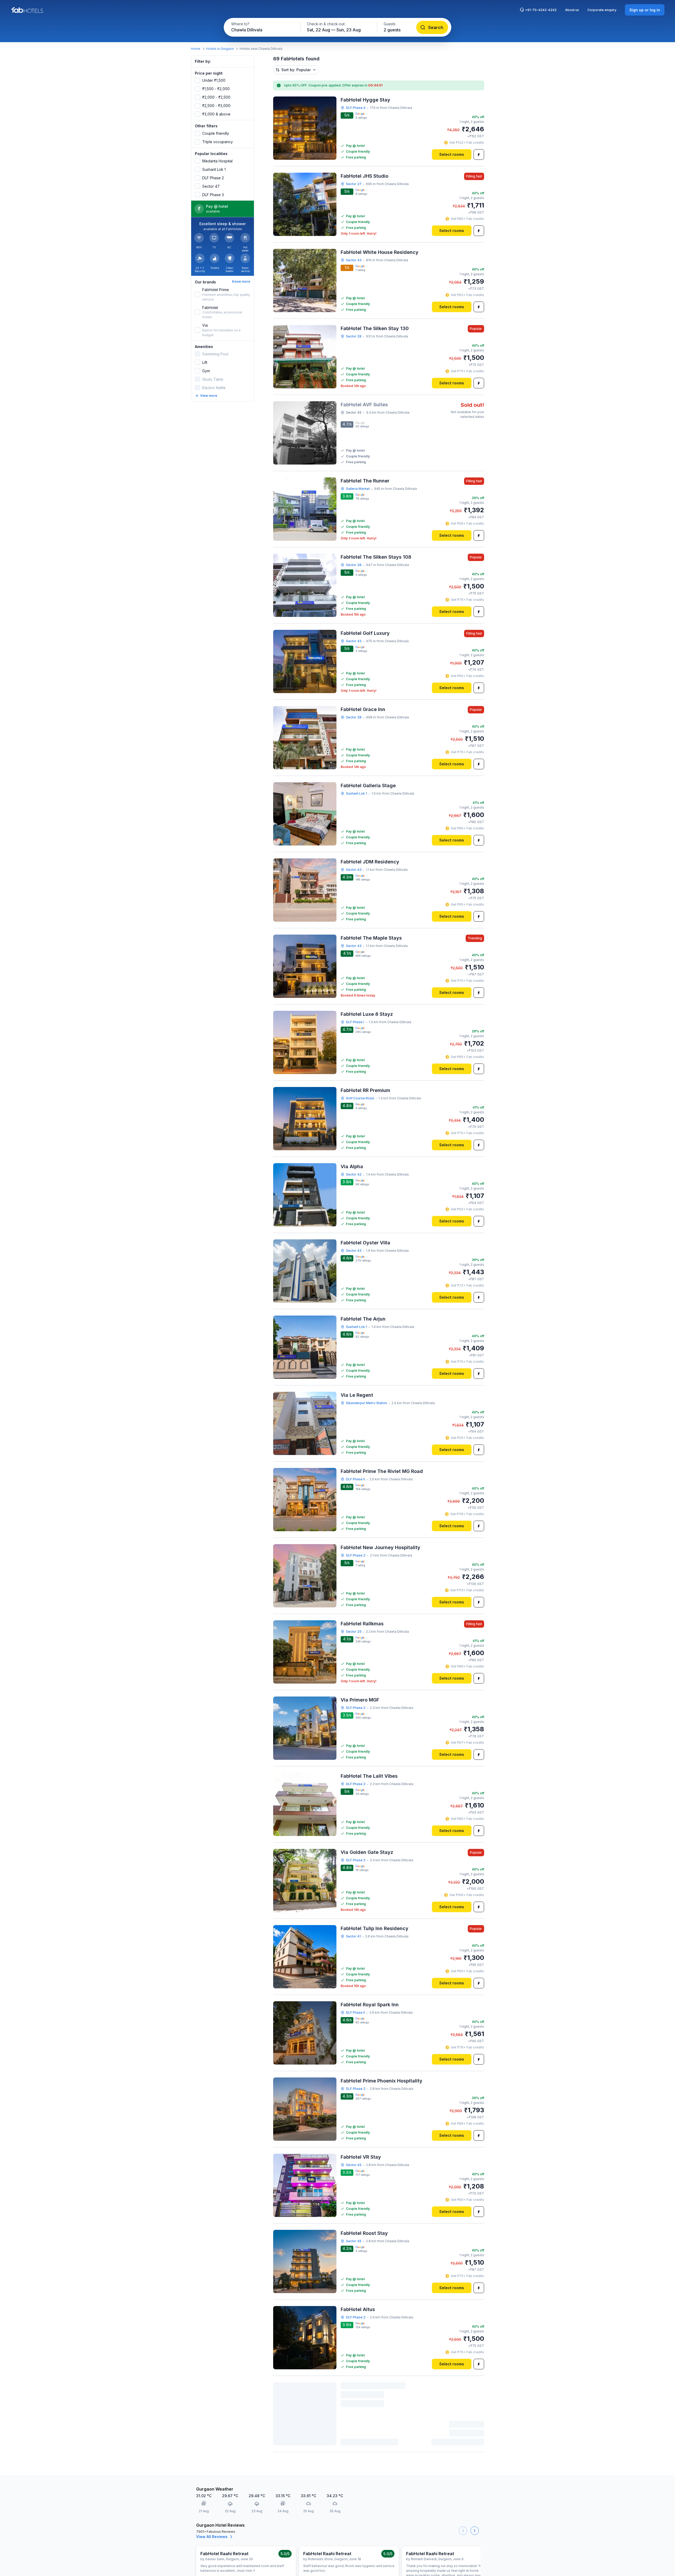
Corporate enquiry (602, 10)
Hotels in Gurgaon (220, 49)
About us (572, 10)
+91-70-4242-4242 (541, 10)
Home (196, 49)
